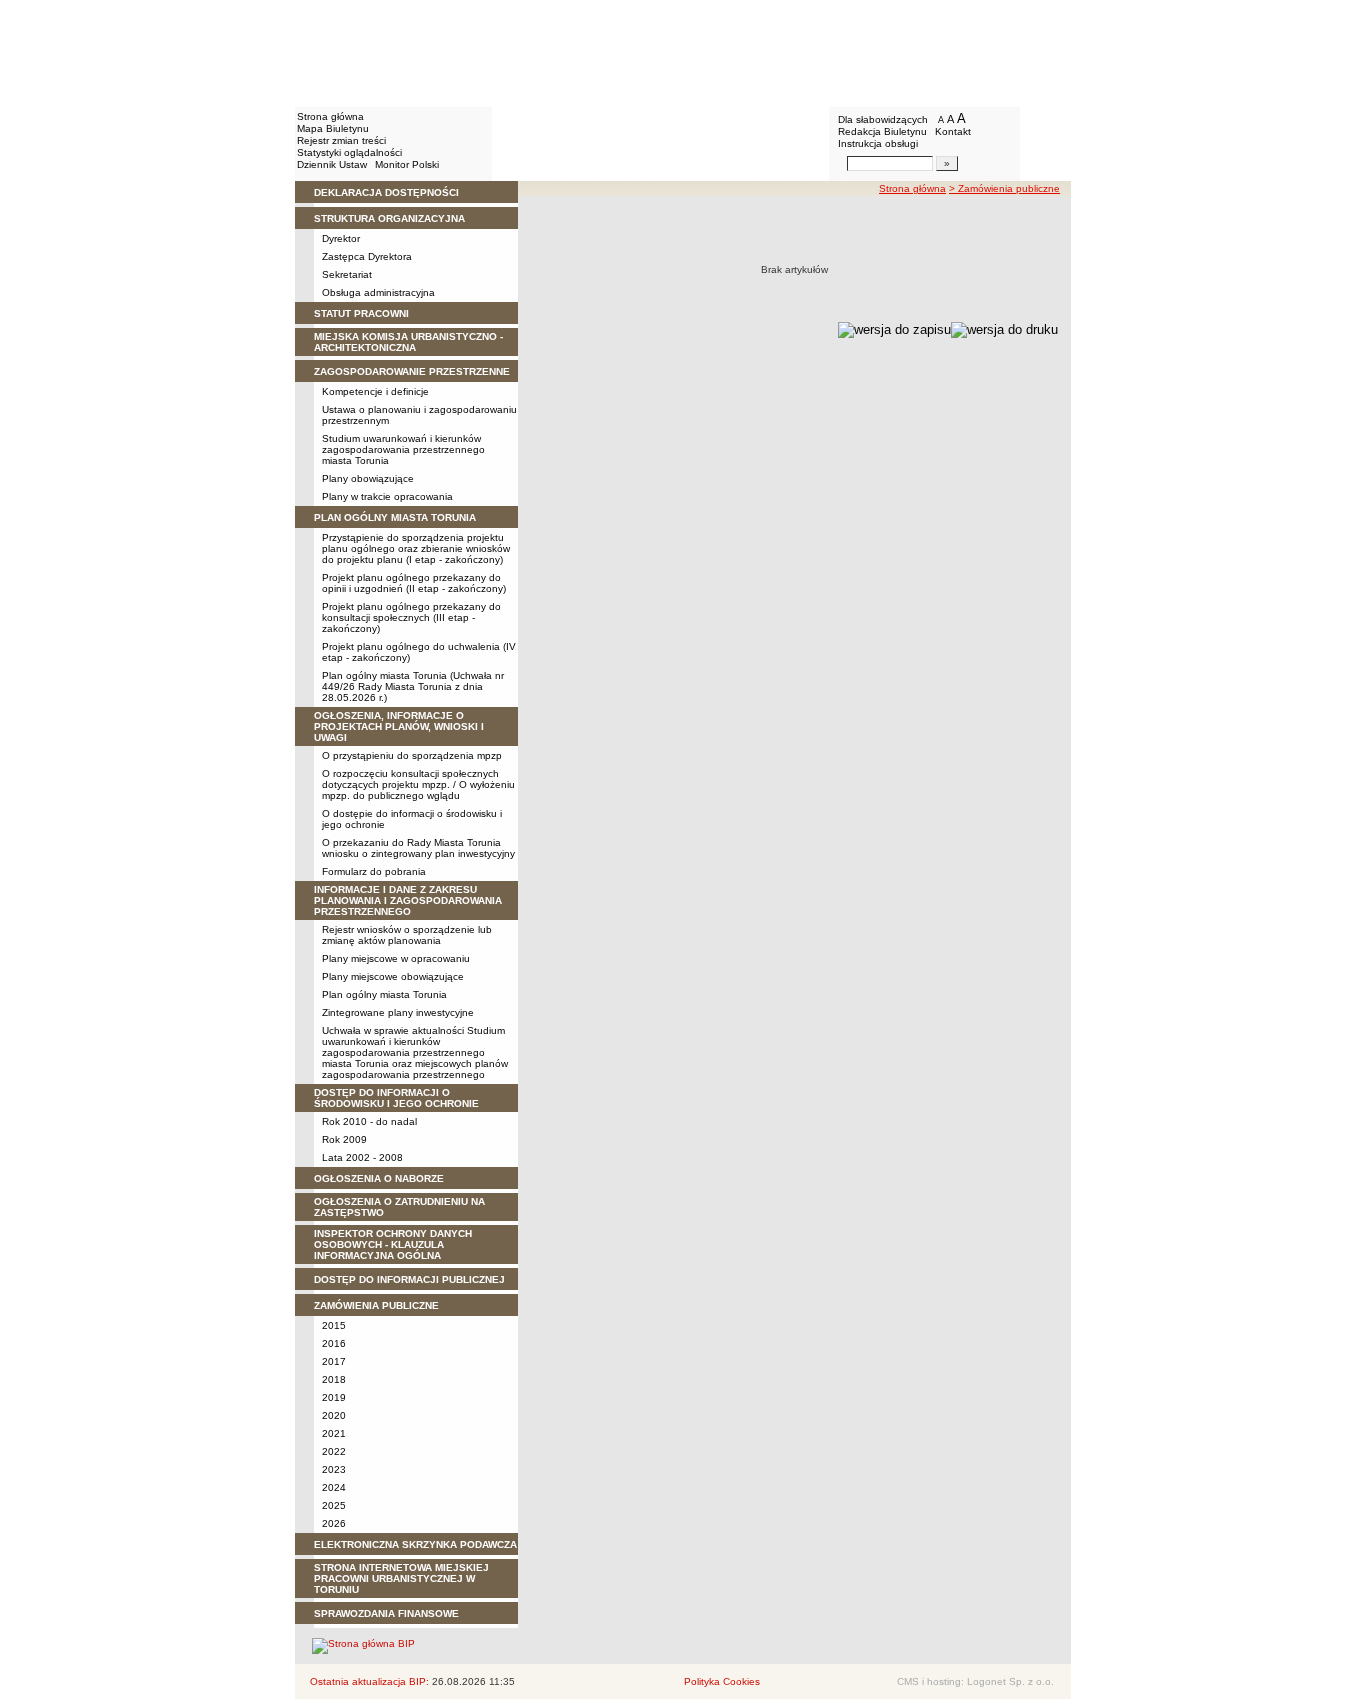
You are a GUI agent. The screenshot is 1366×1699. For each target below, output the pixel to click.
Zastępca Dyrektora (367, 256)
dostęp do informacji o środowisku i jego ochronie (396, 1098)
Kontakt (953, 131)
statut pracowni (361, 313)
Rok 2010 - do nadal (369, 1121)
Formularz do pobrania (374, 871)
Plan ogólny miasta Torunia (384, 994)
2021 (334, 1433)
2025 (334, 1505)
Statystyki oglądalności (349, 152)
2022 (334, 1451)
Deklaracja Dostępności (386, 192)
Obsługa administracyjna (378, 292)
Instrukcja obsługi (878, 143)
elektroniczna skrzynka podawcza (415, 1544)
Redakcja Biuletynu (882, 131)
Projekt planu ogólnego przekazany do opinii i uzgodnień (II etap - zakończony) (414, 583)
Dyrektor (341, 238)
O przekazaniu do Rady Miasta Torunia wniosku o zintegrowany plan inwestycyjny (418, 848)
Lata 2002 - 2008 (362, 1157)
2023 (334, 1469)
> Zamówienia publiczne (1004, 188)
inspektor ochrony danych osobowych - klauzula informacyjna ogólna (393, 1244)
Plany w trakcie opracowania (387, 496)
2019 (334, 1397)
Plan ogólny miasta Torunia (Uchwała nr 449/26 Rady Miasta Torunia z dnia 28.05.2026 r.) (413, 686)
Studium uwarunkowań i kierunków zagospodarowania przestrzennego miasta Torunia (403, 449)
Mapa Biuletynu (333, 128)
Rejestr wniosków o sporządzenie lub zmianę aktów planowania (407, 935)
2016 (334, 1343)
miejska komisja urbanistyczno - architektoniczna (408, 342)
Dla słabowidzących (883, 119)
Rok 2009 (344, 1139)
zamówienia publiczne (376, 1305)
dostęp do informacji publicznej (409, 1279)
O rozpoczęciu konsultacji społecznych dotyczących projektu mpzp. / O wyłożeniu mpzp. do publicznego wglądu (418, 784)
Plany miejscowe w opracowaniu (396, 958)
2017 (334, 1361)
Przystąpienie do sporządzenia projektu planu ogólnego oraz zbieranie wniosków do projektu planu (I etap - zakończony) (416, 548)
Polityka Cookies (722, 1681)
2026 (334, 1523)
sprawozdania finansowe (386, 1613)
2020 (334, 1415)
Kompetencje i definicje (375, 391)
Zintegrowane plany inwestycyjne (398, 1012)
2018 (334, 1379)
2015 (334, 1325)
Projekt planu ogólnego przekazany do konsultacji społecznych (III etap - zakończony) (411, 617)
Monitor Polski (407, 164)
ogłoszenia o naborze (379, 1178)
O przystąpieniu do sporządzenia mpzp (412, 755)
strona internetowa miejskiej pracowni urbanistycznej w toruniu (401, 1578)
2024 (334, 1487)
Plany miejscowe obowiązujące (393, 976)
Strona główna (330, 116)
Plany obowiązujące (368, 478)
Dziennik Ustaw (332, 164)
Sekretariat (347, 274)
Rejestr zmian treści (341, 140)
